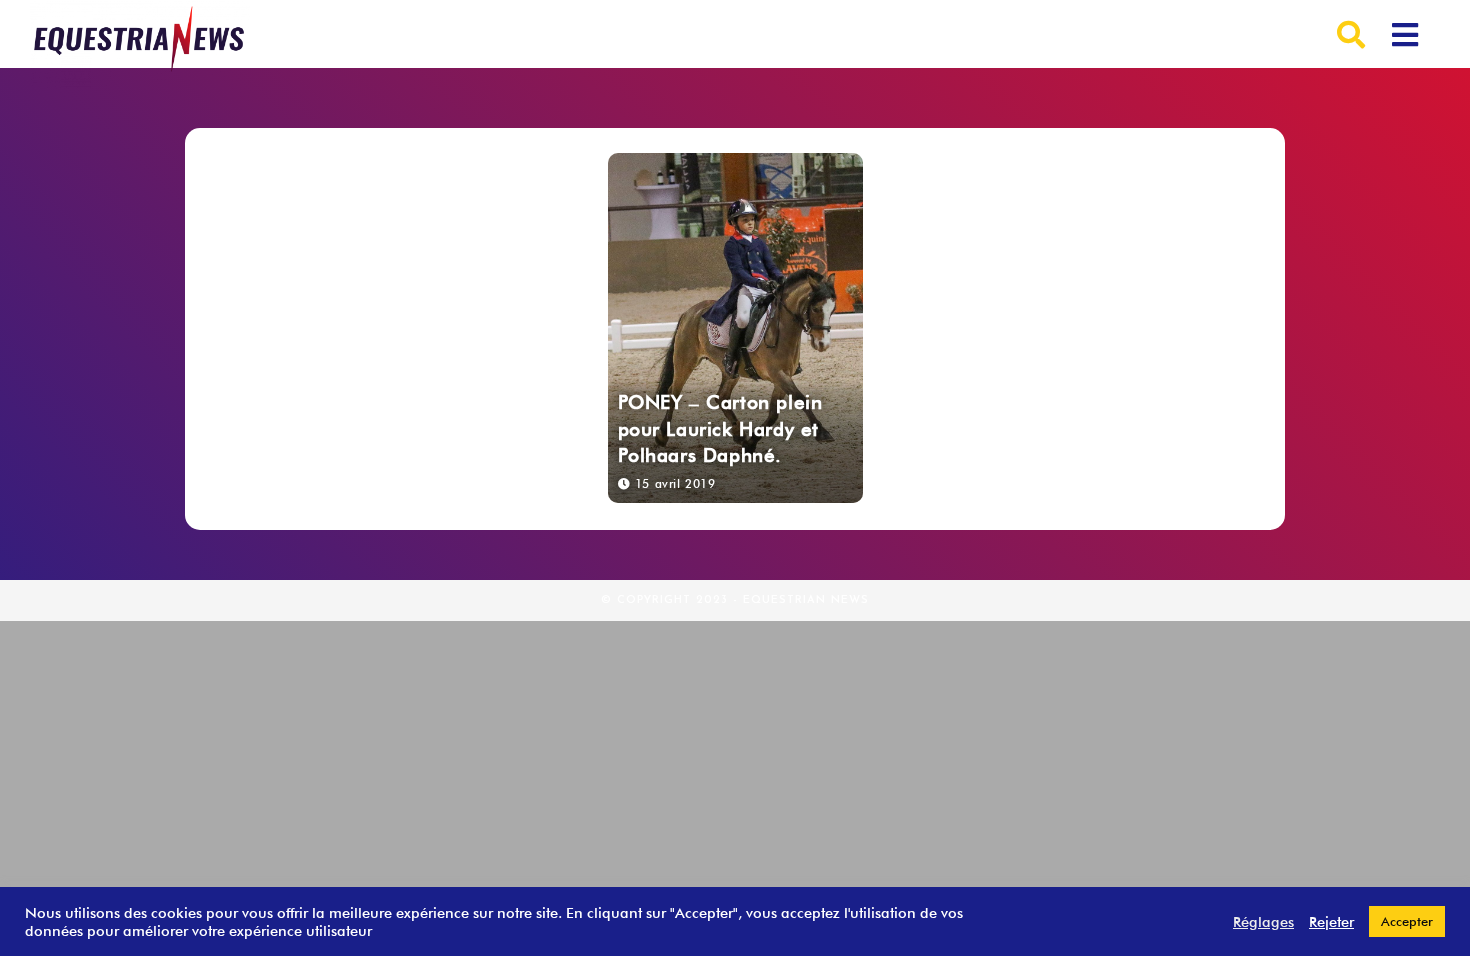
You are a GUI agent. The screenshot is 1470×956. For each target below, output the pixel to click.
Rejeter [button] (1331, 921)
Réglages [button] (1263, 921)
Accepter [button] (1407, 921)
